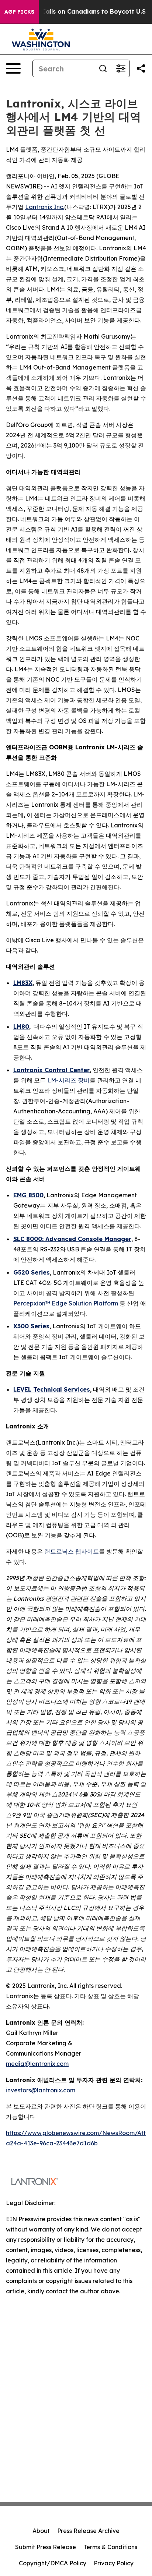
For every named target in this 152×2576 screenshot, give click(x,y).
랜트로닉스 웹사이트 (72, 1551)
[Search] (103, 68)
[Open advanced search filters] (121, 68)
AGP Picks (19, 12)
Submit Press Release (46, 2547)
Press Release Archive (88, 2531)
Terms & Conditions (110, 2547)
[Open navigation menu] (13, 68)
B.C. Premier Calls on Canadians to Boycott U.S (74, 12)
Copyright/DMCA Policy (53, 2563)
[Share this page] (141, 68)
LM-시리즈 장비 (68, 1080)
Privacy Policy (114, 2563)
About (41, 2531)
